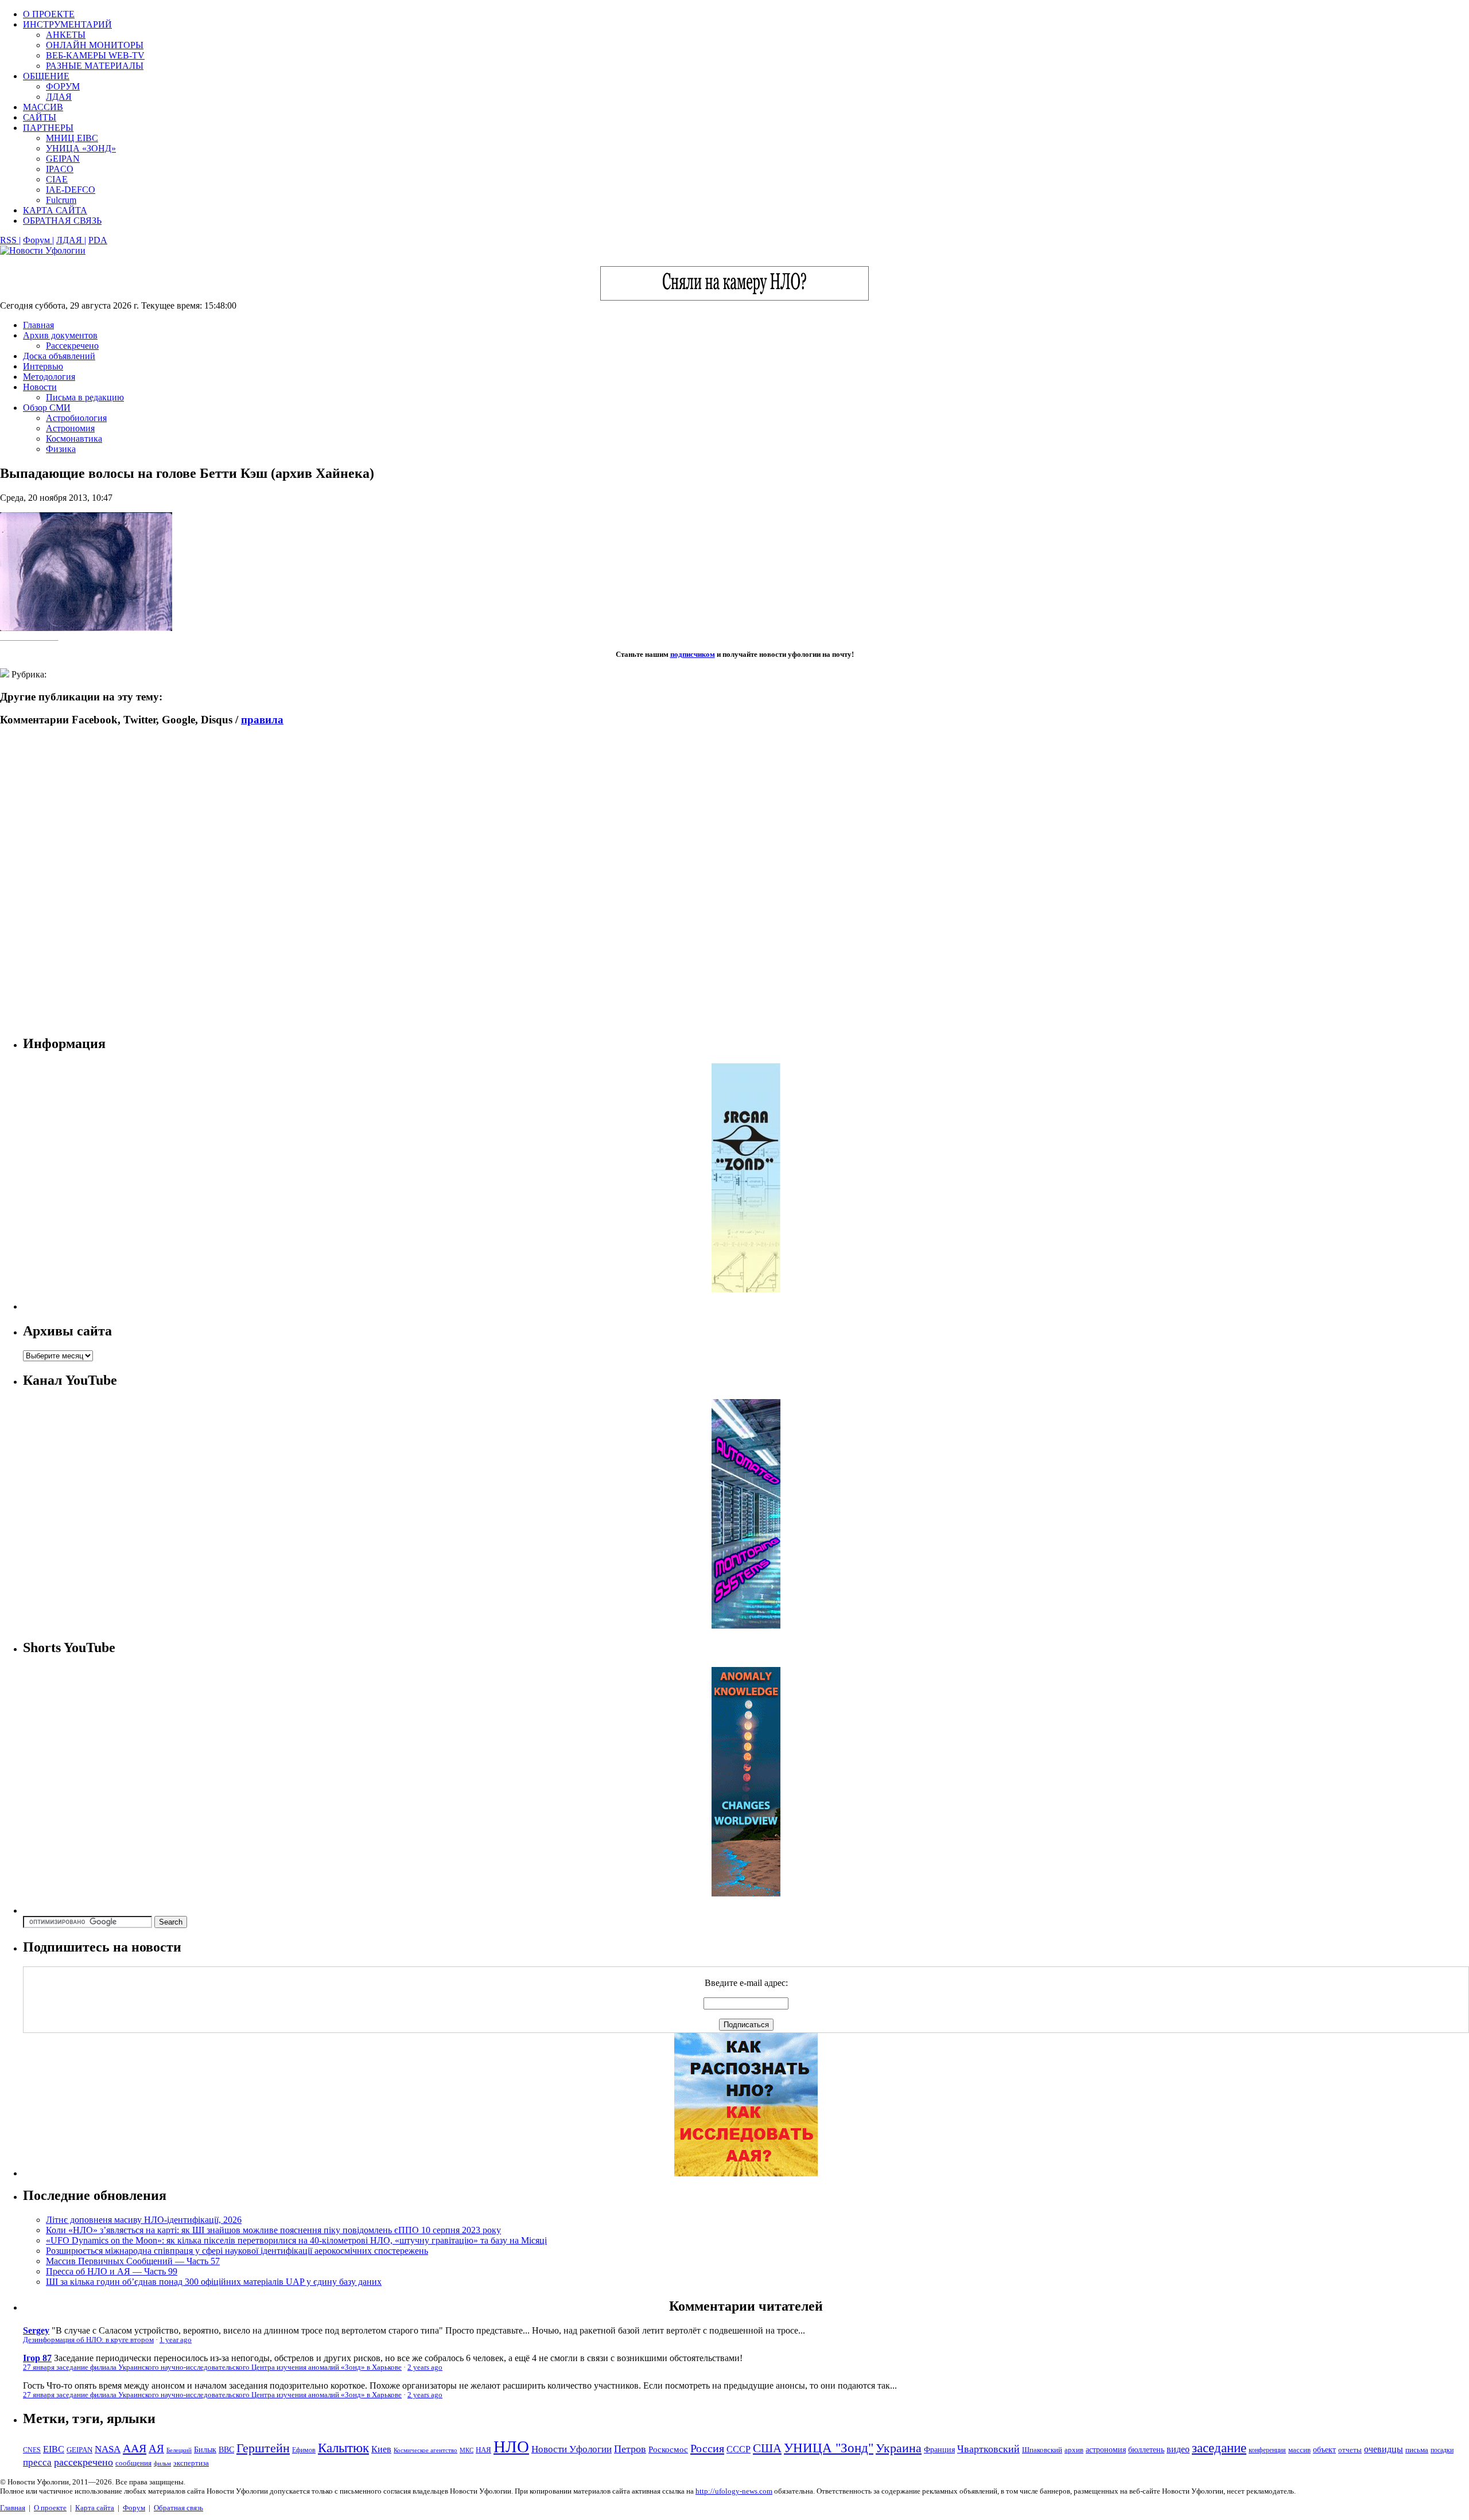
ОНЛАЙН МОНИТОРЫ (95, 45)
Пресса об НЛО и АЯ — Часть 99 (112, 2271)
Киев (381, 2449)
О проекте (50, 2508)
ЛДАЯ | (71, 240)
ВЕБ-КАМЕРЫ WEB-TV (95, 55)
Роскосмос (668, 2449)
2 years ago (425, 2367)
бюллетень (1146, 2450)
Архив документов (60, 335)
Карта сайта (95, 2508)
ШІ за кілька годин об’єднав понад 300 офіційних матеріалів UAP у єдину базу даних (214, 2282)
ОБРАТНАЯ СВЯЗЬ (62, 221)
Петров (630, 2449)
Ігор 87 (37, 2358)
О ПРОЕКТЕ (49, 14)
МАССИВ (43, 107)
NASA (108, 2449)
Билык (205, 2449)
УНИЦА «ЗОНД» (81, 148)
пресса (37, 2462)
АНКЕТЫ (66, 35)
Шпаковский (1042, 2450)
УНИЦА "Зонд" (829, 2448)
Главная (38, 325)
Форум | (38, 240)
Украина (899, 2448)
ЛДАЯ (59, 97)
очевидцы (1383, 2449)
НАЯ (483, 2450)
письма (1417, 2450)
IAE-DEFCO (71, 190)
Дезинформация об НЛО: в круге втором (88, 2340)
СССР (739, 2449)
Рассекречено (72, 346)
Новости (40, 387)
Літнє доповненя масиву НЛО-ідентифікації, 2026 (144, 2220)
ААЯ (135, 2448)
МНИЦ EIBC (72, 138)
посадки (1442, 2450)
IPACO (60, 169)
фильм (162, 2463)
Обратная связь (178, 2508)
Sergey (36, 2330)
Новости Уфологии (572, 2449)
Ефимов (304, 2450)
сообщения (133, 2463)
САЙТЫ (40, 117)
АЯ (156, 2449)
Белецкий (179, 2450)
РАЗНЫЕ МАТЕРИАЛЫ (95, 66)
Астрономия (70, 428)
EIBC (54, 2449)
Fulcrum (61, 200)
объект (1324, 2450)
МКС (467, 2450)
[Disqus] (734, 881)
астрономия (1106, 2450)
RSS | (10, 240)
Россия (707, 2448)
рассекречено (83, 2462)
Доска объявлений (59, 356)
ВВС (226, 2449)
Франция (939, 2450)
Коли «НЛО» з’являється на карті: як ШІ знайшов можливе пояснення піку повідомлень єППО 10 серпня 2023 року (273, 2230)
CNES (32, 2450)
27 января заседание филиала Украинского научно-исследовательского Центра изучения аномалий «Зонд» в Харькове (212, 2367)
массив (1299, 2450)
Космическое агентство (425, 2450)
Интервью (43, 366)
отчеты (1350, 2450)
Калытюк (343, 2448)
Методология (49, 377)
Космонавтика (74, 439)
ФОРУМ (63, 86)
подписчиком (693, 654)
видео (1178, 2449)
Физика (61, 449)
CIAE (57, 179)
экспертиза (191, 2463)
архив (1074, 2450)
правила (262, 720)
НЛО (511, 2447)
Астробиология (76, 418)
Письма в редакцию (85, 397)
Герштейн (263, 2448)
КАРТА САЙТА (55, 210)
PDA (98, 240)
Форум (134, 2508)
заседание (1219, 2448)
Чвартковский (988, 2449)
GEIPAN (63, 159)
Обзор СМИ (47, 408)
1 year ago (176, 2340)
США (767, 2448)
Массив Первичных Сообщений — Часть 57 (133, 2261)
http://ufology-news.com (734, 2491)
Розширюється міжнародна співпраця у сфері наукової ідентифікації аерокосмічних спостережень (237, 2251)
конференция (1267, 2450)
